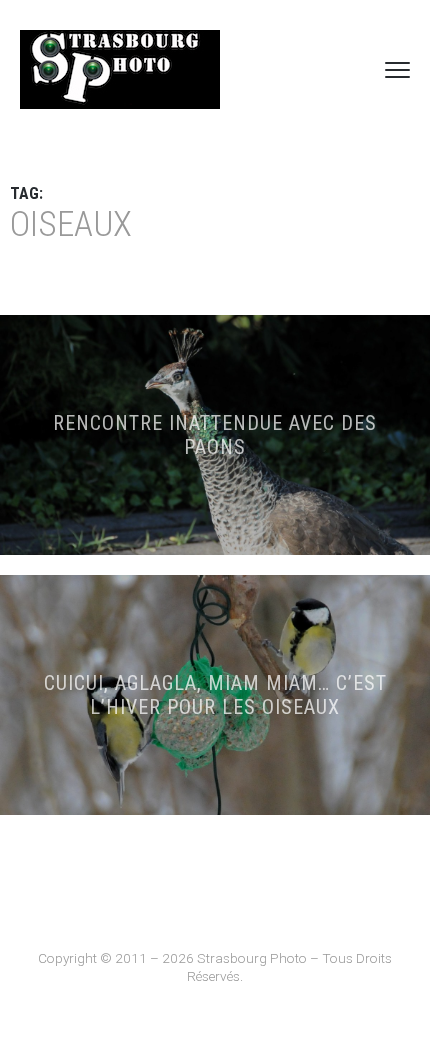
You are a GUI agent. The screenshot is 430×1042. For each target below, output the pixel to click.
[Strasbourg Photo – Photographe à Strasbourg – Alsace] (120, 69)
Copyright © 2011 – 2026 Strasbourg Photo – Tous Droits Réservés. (215, 967)
